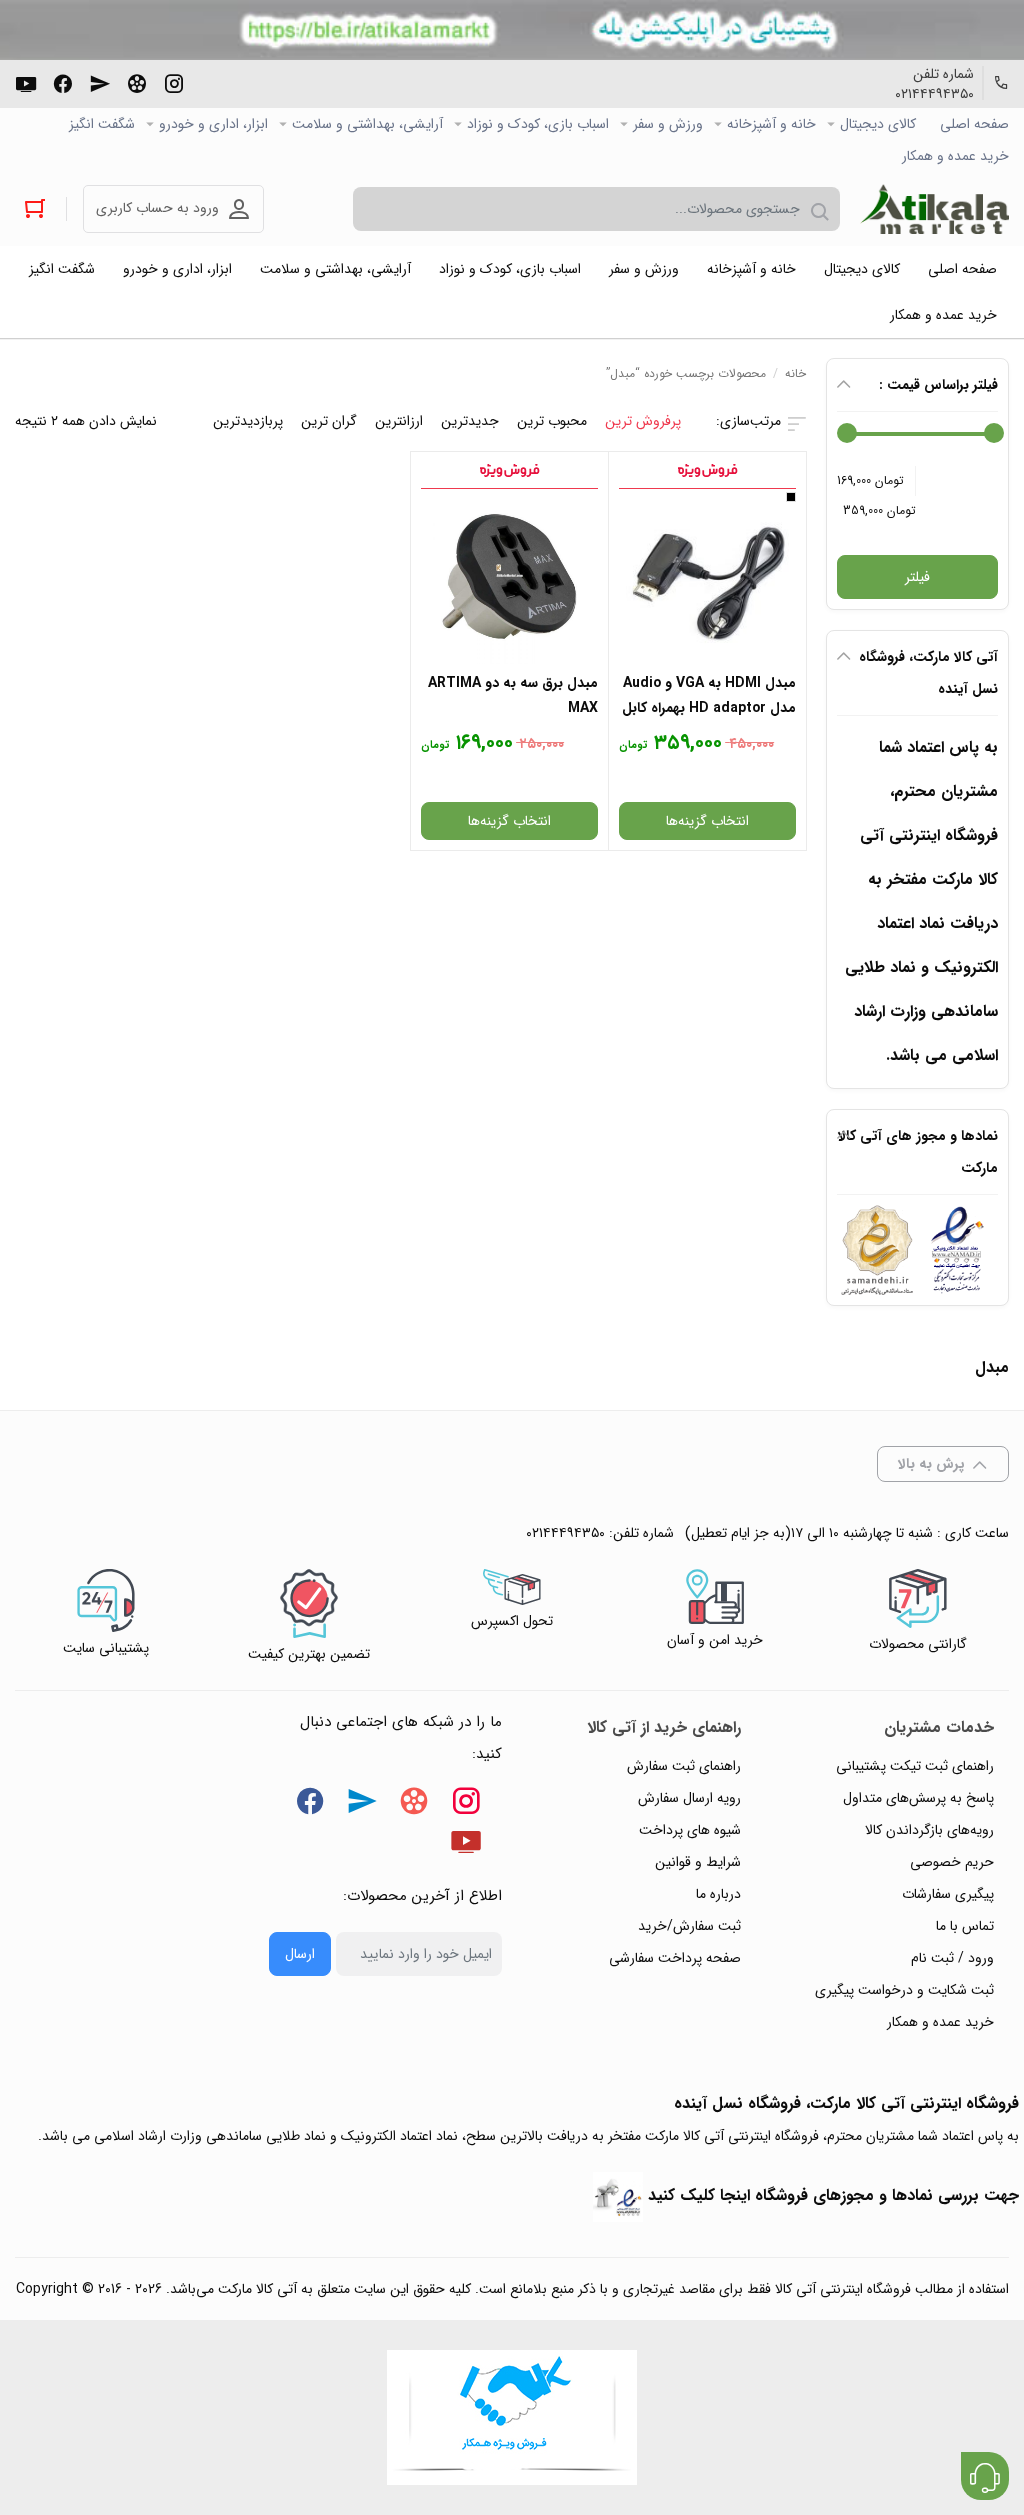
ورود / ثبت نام (952, 1958)
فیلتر (917, 577)
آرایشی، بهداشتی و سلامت (367, 124)
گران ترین (329, 421)
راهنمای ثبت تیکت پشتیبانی (915, 1766)
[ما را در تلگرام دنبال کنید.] (100, 82)
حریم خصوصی (952, 1862)
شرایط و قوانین (698, 1862)
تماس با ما (965, 1926)
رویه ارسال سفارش (689, 1798)
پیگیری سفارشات (948, 1894)
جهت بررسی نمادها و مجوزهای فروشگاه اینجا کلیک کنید (833, 2195)
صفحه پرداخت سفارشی (675, 1958)
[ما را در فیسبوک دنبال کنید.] (63, 82)
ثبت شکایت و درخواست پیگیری (904, 1990)
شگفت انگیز (102, 124)
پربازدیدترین (248, 421)
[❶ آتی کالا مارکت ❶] (934, 209)
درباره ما (718, 1894)
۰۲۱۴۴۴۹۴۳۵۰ (934, 94)
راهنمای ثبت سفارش (684, 1766)
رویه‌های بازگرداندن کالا (929, 1830)
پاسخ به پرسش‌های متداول (918, 1798)
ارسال (300, 1954)
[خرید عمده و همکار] (512, 2417)
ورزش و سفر (668, 124)
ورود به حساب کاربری (157, 208)
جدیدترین (470, 421)
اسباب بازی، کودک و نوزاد (538, 124)
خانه (795, 373)
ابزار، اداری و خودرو (213, 124)
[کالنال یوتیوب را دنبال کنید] (26, 82)
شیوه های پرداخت (690, 1830)
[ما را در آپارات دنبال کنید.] (137, 82)
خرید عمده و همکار (955, 156)
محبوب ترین (552, 421)
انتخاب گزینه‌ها (707, 821)
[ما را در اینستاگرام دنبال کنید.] (174, 82)
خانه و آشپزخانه (771, 124)
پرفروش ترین (643, 421)
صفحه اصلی (974, 124)
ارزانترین (399, 421)
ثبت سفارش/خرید (689, 1926)
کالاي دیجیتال (878, 124)
